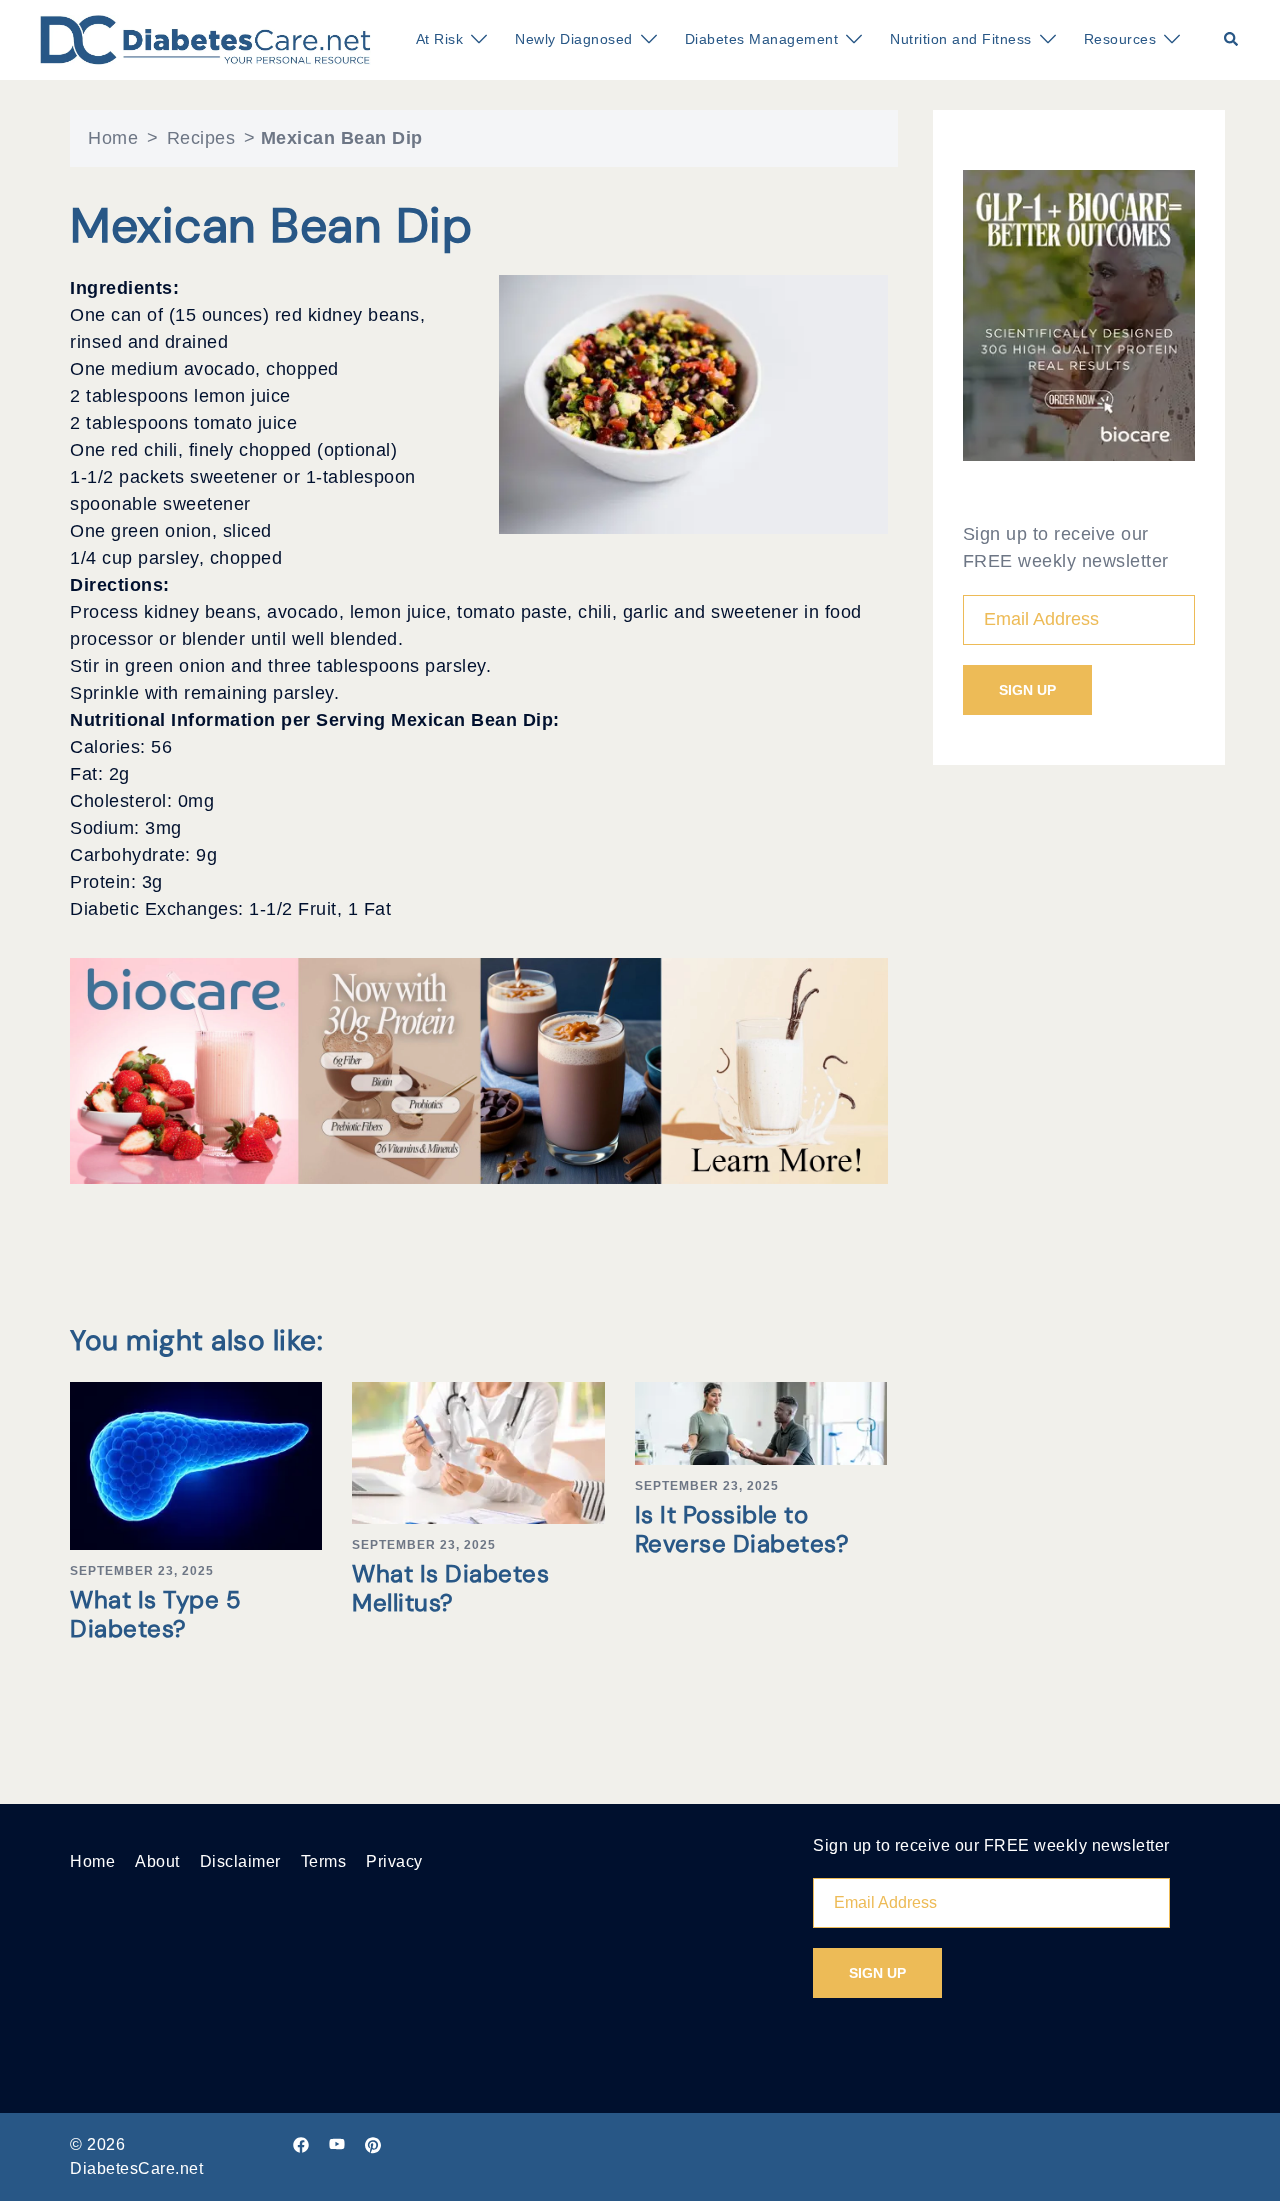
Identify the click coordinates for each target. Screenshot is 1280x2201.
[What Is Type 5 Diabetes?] (196, 1465)
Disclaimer (240, 1861)
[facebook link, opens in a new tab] (301, 2144)
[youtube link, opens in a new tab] (337, 2144)
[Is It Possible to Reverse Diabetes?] (761, 1422)
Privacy (394, 1861)
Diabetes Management (762, 39)
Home (113, 138)
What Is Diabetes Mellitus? (450, 1588)
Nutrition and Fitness (961, 39)
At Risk (440, 39)
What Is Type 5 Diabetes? (155, 1614)
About (157, 1861)
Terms (324, 1861)
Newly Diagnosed (574, 39)
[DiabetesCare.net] (205, 39)
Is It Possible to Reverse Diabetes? (742, 1529)
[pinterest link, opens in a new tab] (373, 2144)
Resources (1120, 39)
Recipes (201, 138)
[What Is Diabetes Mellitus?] (478, 1452)
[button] (1232, 40)
